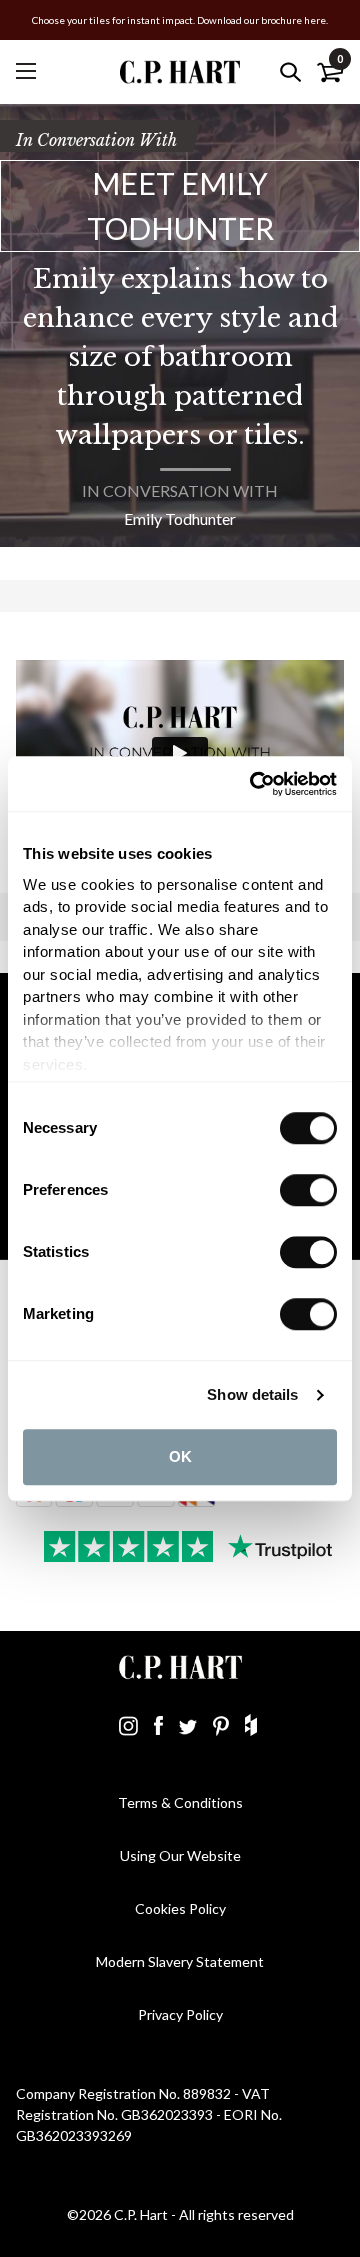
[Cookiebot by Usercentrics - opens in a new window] (254, 784)
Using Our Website (180, 1855)
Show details (252, 1394)
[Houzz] (251, 1725)
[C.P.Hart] (180, 71)
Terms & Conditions (180, 1802)
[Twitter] (188, 1725)
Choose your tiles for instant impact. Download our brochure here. (180, 20)
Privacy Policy (180, 2014)
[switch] (308, 1190)
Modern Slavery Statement (180, 1961)
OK (180, 1456)
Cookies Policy (180, 1908)
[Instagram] (128, 1725)
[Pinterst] (221, 1725)
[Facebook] (158, 1725)
